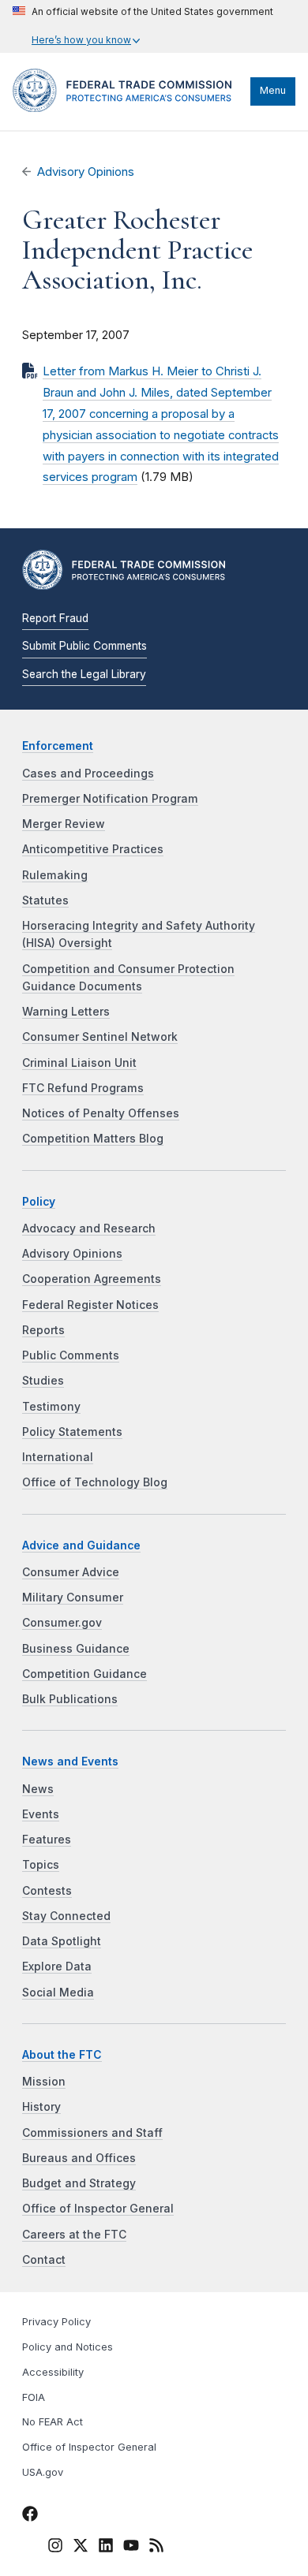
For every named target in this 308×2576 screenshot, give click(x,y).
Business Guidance (76, 1649)
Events (41, 1814)
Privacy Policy (56, 2322)
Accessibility (53, 2372)
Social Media (58, 1993)
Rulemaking (55, 875)
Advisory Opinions (86, 172)
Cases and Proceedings (88, 774)
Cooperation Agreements (92, 1279)
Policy (39, 1202)
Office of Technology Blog (95, 1482)
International (58, 1457)
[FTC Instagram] (55, 2548)
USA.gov (43, 2472)
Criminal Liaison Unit (79, 1063)
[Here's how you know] (143, 26)
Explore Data (57, 1966)
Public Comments (71, 1355)
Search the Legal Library (84, 674)
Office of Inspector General (98, 2209)
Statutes (45, 900)
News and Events (70, 1761)
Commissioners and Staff (92, 2133)
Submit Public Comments (85, 646)
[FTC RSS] (156, 2548)
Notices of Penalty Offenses (101, 1113)
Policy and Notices (68, 2347)
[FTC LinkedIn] (106, 2548)
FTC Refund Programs (83, 1088)
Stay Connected (66, 1916)
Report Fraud (55, 618)
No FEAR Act (53, 2422)
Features (47, 1840)
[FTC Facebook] (30, 2516)
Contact (44, 2260)
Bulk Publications (70, 1699)
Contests (47, 1891)
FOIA (34, 2397)
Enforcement (58, 746)
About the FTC (62, 2055)
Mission (44, 2082)
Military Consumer (73, 1597)
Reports (43, 1330)
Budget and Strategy (79, 2183)
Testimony (51, 1407)
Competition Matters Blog (93, 1139)
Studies (43, 1381)
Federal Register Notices (90, 1305)
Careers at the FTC (74, 2235)
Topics (41, 1865)
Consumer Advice (71, 1572)
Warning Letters (66, 1012)
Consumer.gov (62, 1623)
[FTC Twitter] (81, 2544)
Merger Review (64, 824)
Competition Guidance (85, 1674)
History (41, 2107)
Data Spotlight (62, 1941)
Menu (273, 90)
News (38, 1789)
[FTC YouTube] (131, 2548)
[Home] (128, 108)
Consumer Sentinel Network (100, 1037)
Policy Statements (72, 1432)
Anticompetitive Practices (93, 849)
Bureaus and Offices (79, 2158)
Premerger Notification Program (110, 799)
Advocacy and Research (89, 1228)
